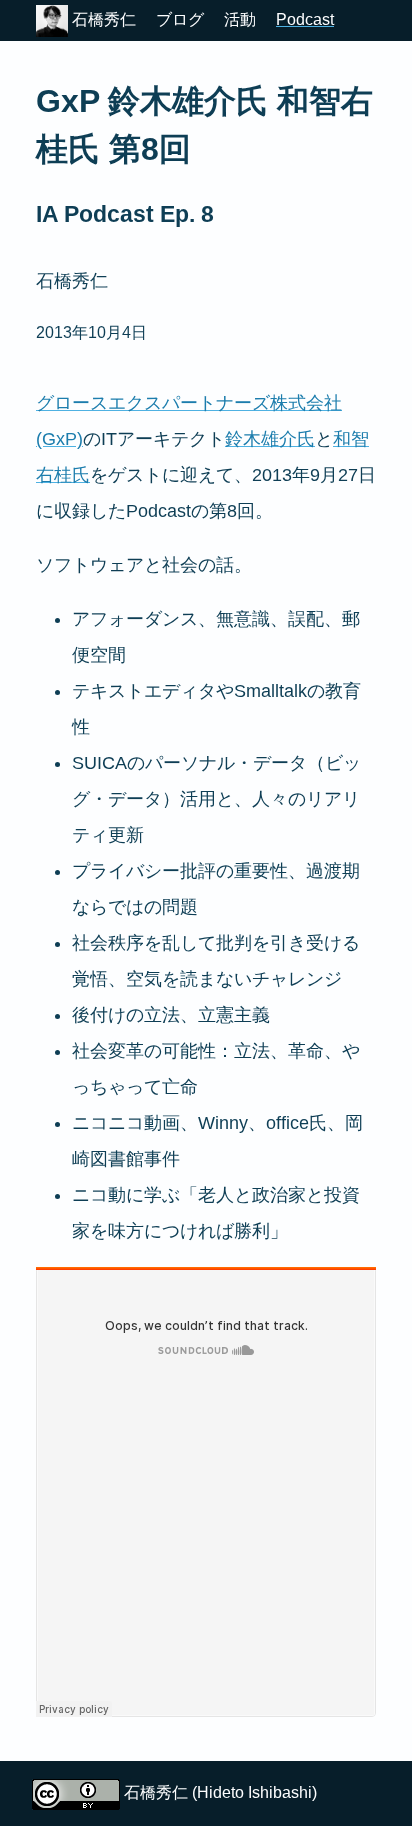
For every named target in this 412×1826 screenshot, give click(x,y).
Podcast (305, 19)
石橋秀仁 (102, 19)
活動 (240, 19)
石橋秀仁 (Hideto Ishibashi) (220, 1792)
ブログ (180, 19)
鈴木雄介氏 (270, 439)
